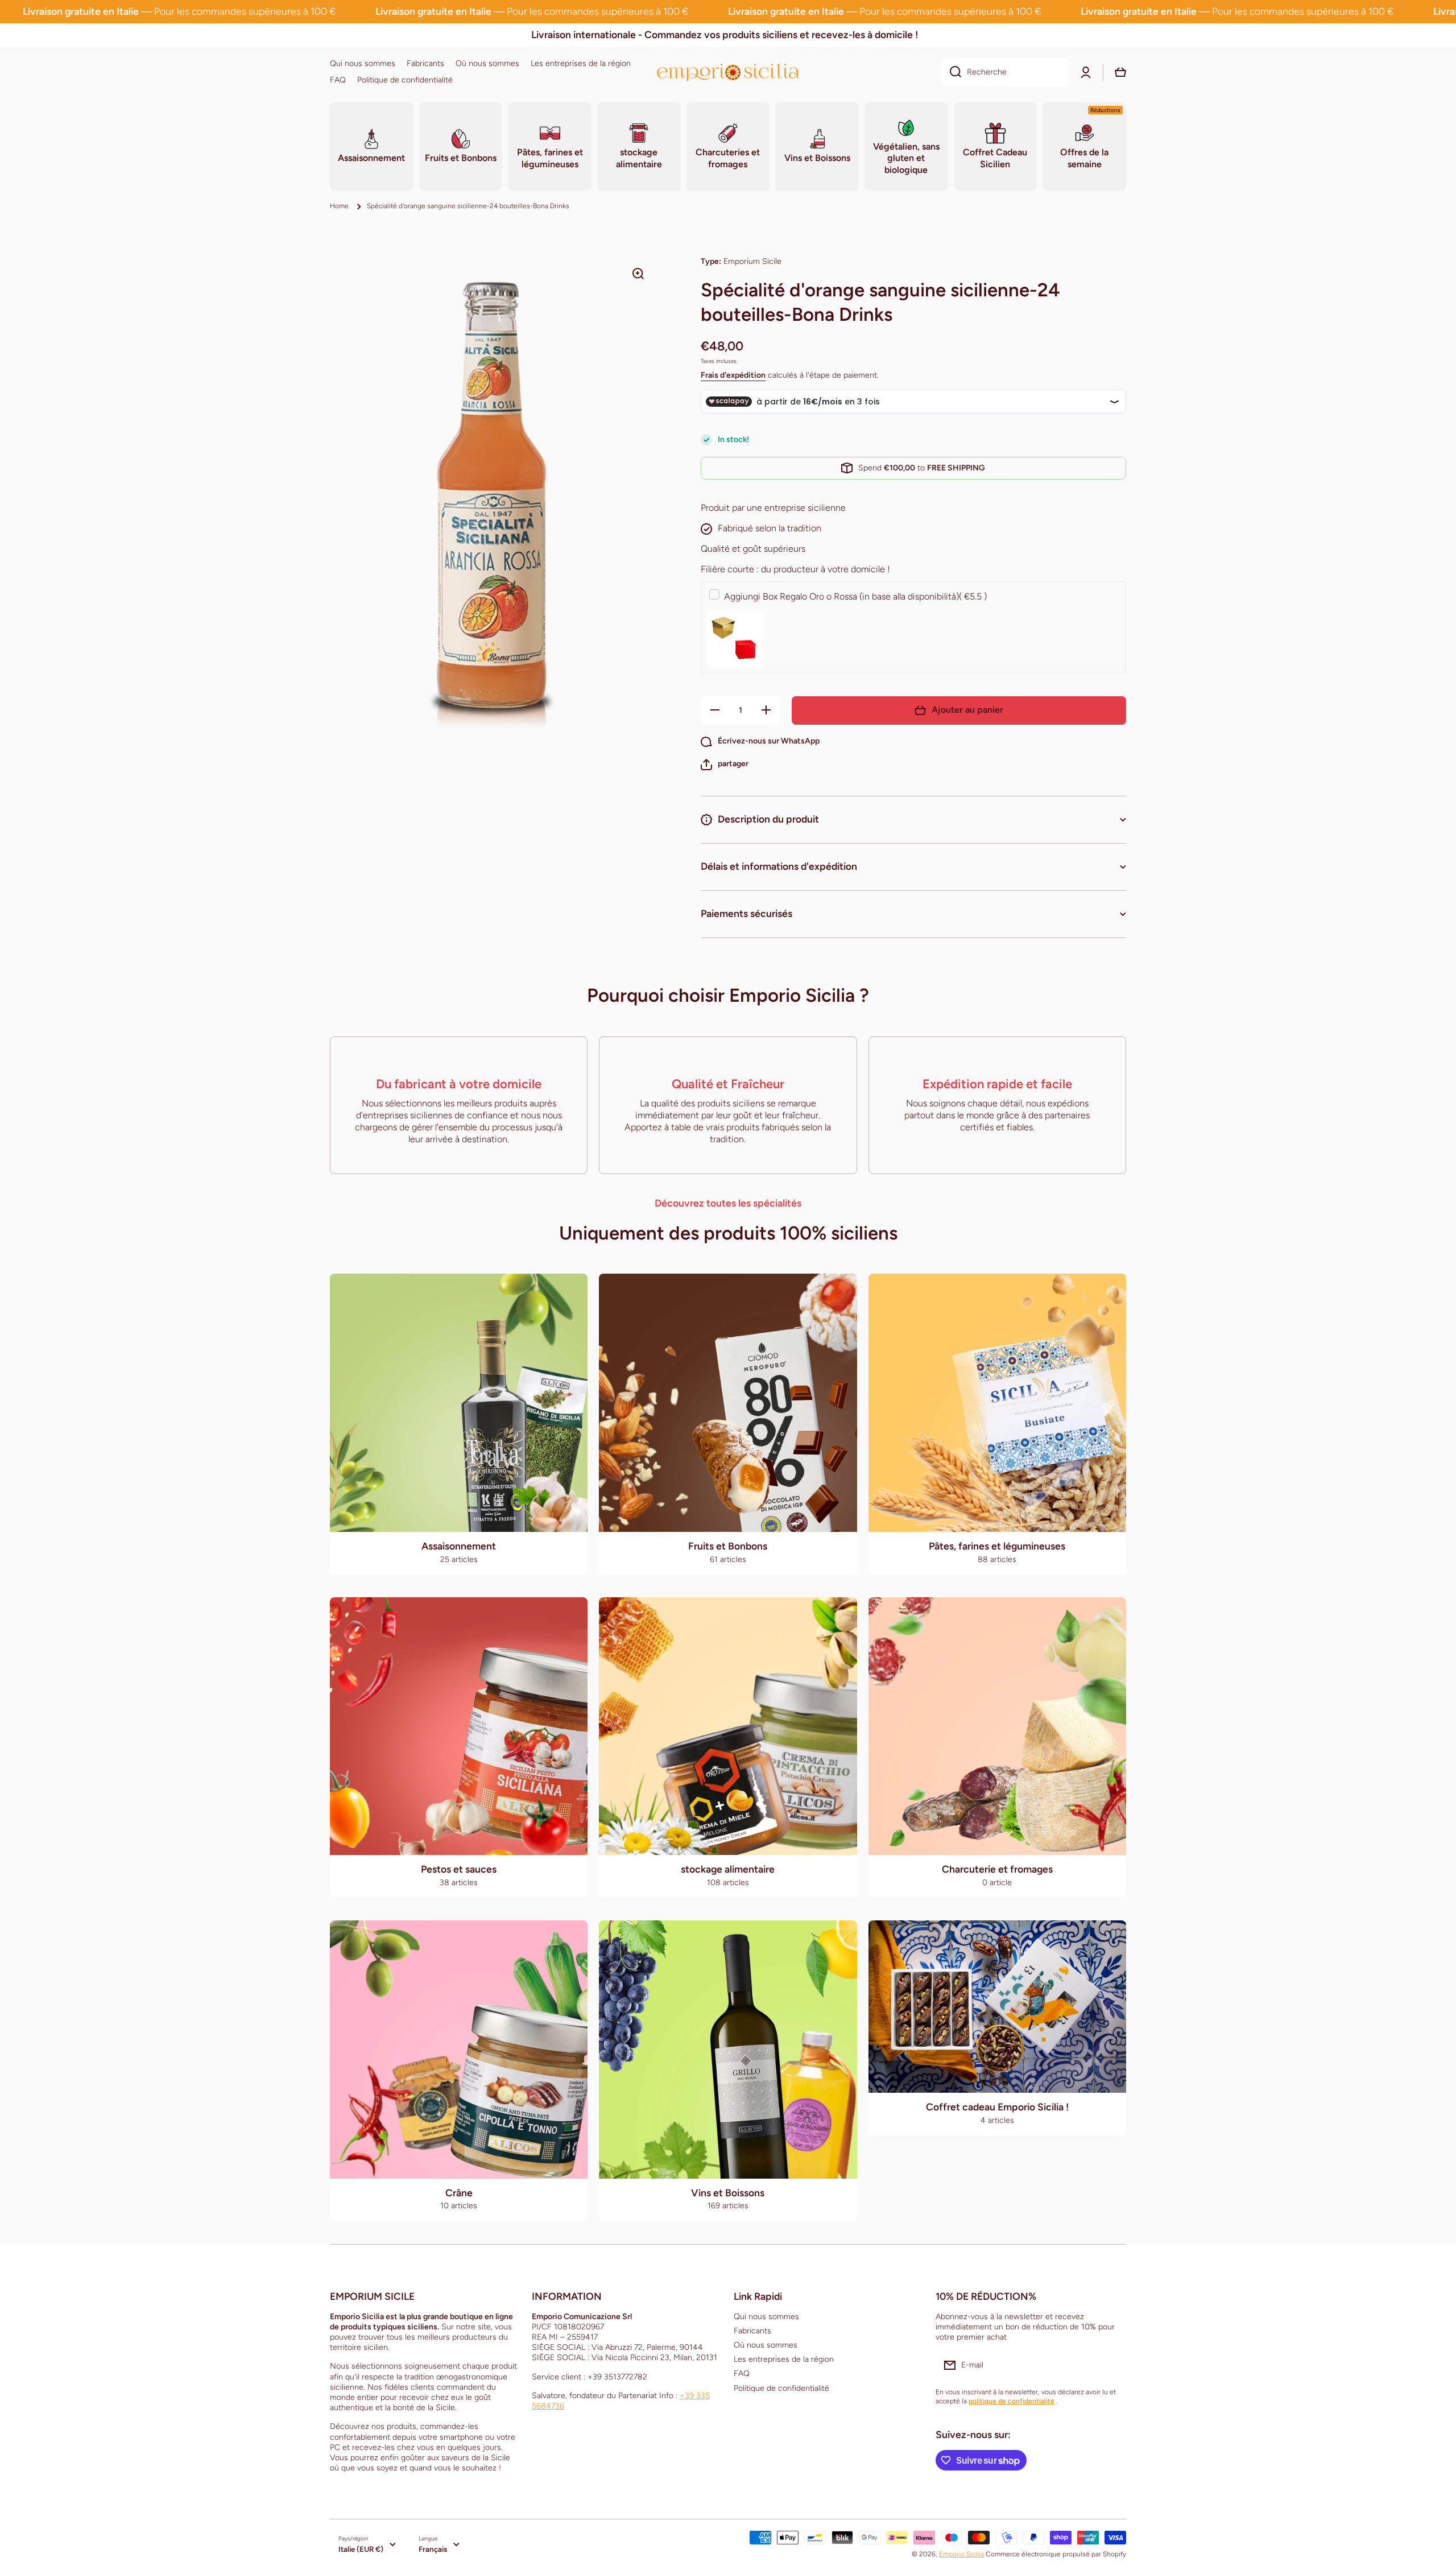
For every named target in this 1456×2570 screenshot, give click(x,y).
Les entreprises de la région (784, 2359)
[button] (725, 765)
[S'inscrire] (1112, 2365)
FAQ (742, 2373)
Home (339, 206)
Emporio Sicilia (961, 2554)
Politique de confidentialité (781, 2388)
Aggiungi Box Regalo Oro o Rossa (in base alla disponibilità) (855, 596)
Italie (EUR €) (361, 2549)
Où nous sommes (766, 2345)
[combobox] (1005, 72)
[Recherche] (951, 72)
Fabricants (752, 2331)
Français (433, 2549)
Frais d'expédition (733, 375)
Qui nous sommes (766, 2317)
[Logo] (728, 72)
